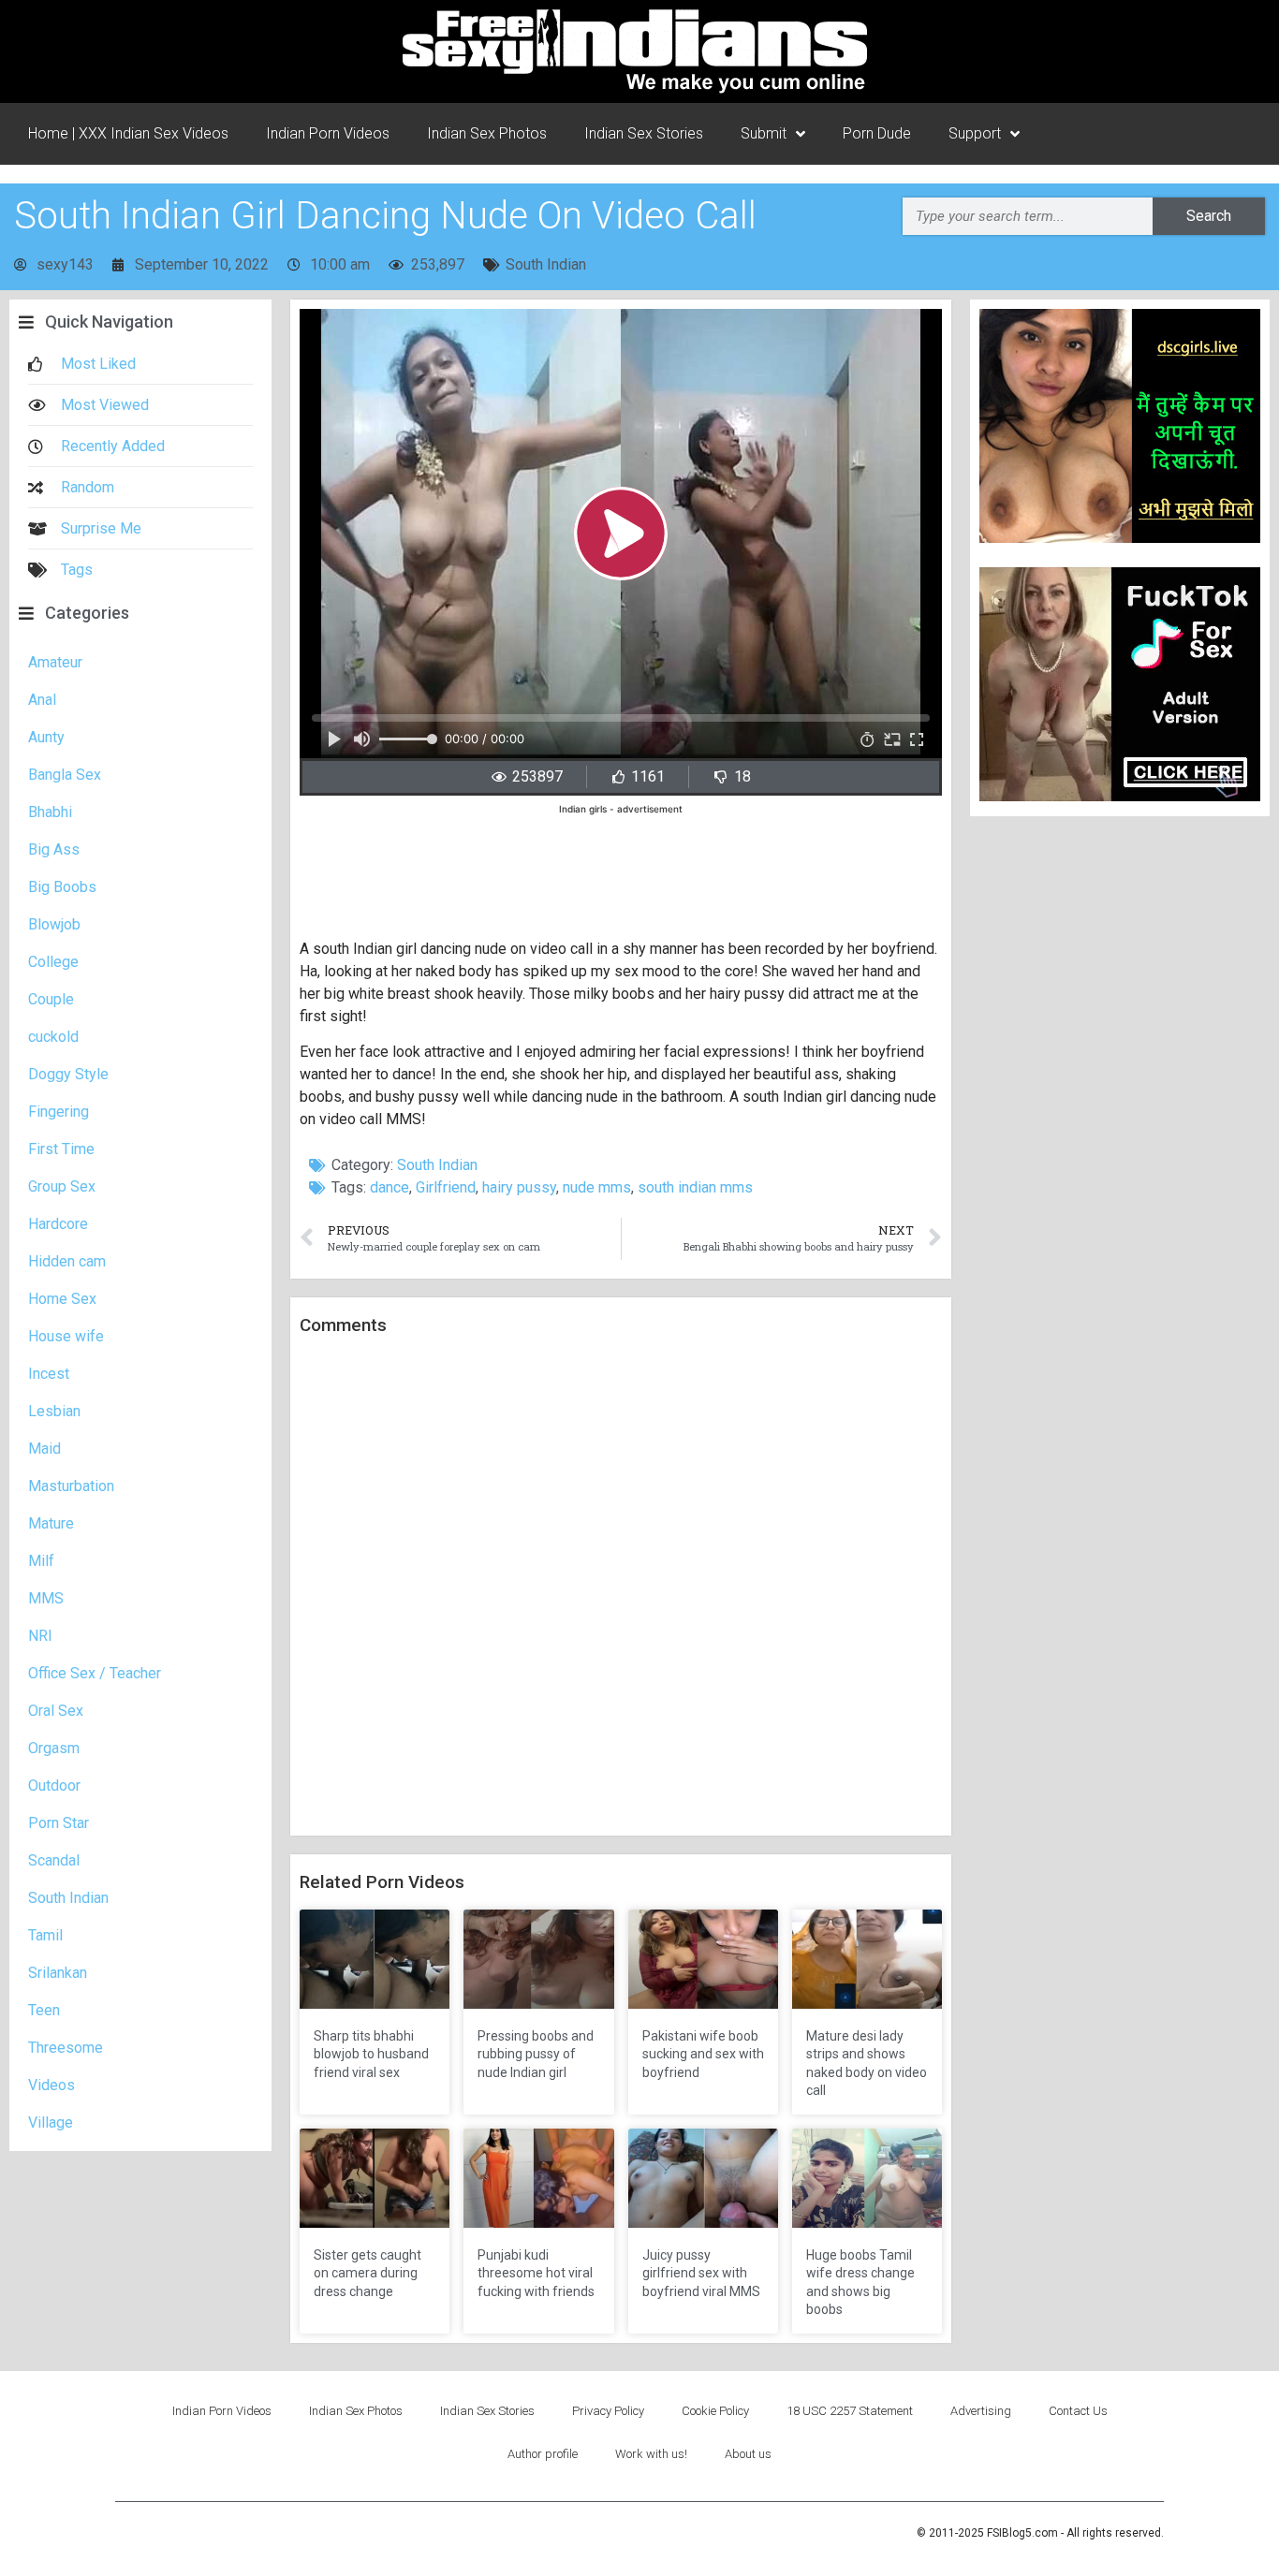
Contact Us (1078, 2411)
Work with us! (651, 2454)
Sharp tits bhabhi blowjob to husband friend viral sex (371, 2054)
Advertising (981, 2411)
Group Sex (62, 1186)
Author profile (543, 2454)
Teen (44, 2010)
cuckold (53, 1037)
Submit (764, 133)
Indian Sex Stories (644, 133)
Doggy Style (68, 1074)
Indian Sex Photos (487, 133)
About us (748, 2454)
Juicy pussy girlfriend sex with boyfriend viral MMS (701, 2273)
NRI (40, 1636)
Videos (51, 2085)
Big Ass (54, 849)
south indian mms (695, 1187)
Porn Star (59, 1823)
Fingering (59, 1112)
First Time (61, 1149)
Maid (44, 1449)
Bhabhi (50, 812)
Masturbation (71, 1486)
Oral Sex (56, 1711)
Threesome (66, 2048)
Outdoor (54, 1786)
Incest (49, 1374)
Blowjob (54, 924)
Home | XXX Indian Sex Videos (128, 133)
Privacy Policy (608, 2411)
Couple (51, 999)
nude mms (597, 1187)
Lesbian (54, 1411)
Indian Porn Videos (328, 133)
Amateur (55, 662)
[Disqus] (621, 1587)
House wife (66, 1336)
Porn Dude (877, 133)
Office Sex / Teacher (95, 1673)
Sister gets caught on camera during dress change (368, 2273)
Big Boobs (62, 887)
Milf (41, 1561)
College (53, 962)
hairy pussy (519, 1187)
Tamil (45, 1935)
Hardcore (58, 1224)
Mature (51, 1523)
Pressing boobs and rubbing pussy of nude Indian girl (536, 2054)
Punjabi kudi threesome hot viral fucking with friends (536, 2273)
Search (1209, 216)
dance (390, 1187)
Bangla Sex (65, 775)
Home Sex (62, 1299)
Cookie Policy (715, 2411)
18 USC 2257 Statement (850, 2411)
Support (975, 133)
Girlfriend (446, 1187)
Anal (42, 700)
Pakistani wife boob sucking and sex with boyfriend (703, 2054)
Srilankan (58, 1973)
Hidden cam (67, 1261)
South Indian (546, 264)
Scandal (54, 1860)
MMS (46, 1598)
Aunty (46, 737)
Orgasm (54, 1748)
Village (51, 2122)
